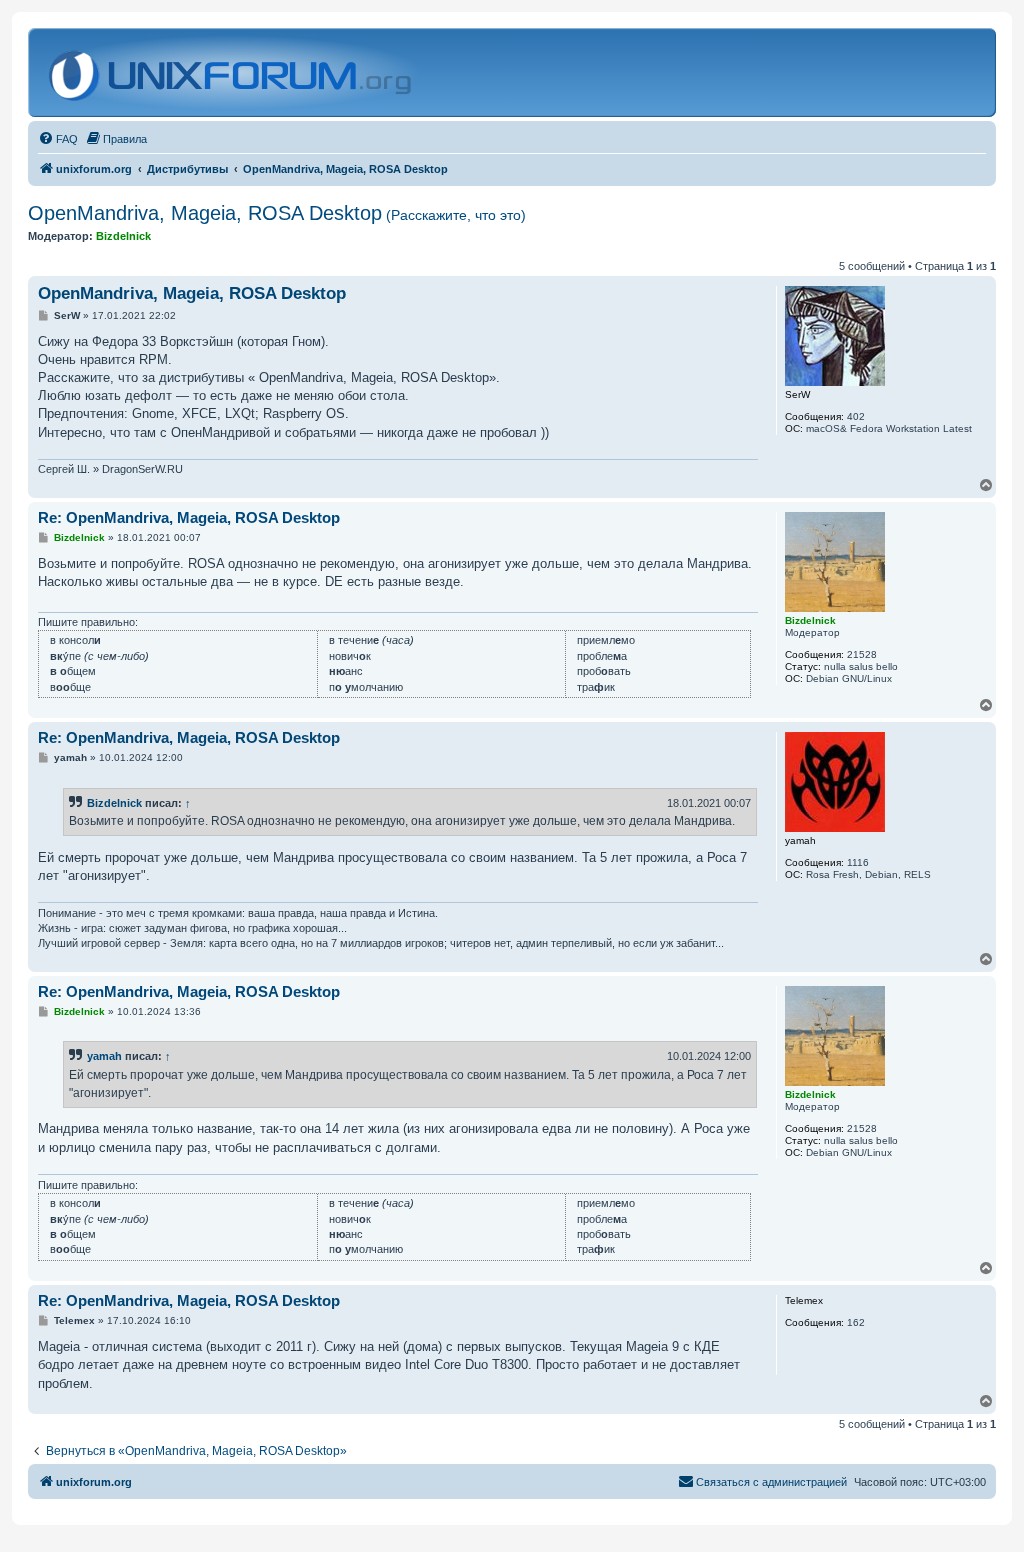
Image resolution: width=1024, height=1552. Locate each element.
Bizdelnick (114, 803)
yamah (104, 1056)
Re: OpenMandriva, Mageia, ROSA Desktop (189, 517)
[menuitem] (58, 139)
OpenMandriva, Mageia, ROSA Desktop (277, 213)
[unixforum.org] (232, 72)
